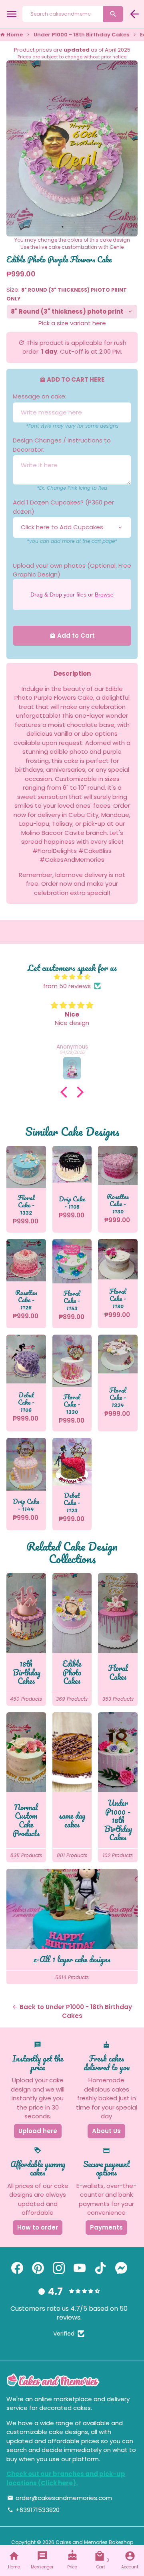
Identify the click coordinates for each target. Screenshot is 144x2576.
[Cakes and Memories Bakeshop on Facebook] (17, 2268)
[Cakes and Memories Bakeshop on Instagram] (59, 2268)
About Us (106, 2131)
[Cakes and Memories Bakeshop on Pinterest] (38, 2268)
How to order (38, 2227)
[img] (72, 977)
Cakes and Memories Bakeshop (94, 2542)
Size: (67, 294)
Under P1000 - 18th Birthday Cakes (81, 35)
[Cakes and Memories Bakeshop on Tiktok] (100, 2268)
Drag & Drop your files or (72, 594)
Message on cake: (40, 396)
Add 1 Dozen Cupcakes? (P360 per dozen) (63, 507)
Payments (106, 2227)
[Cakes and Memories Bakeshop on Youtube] (80, 2268)
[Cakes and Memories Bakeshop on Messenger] (121, 2268)
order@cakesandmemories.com (60, 2498)
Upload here (38, 2131)
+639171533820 (33, 2510)
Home (11, 35)
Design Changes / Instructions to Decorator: (62, 445)
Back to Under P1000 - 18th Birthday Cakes (72, 2012)
